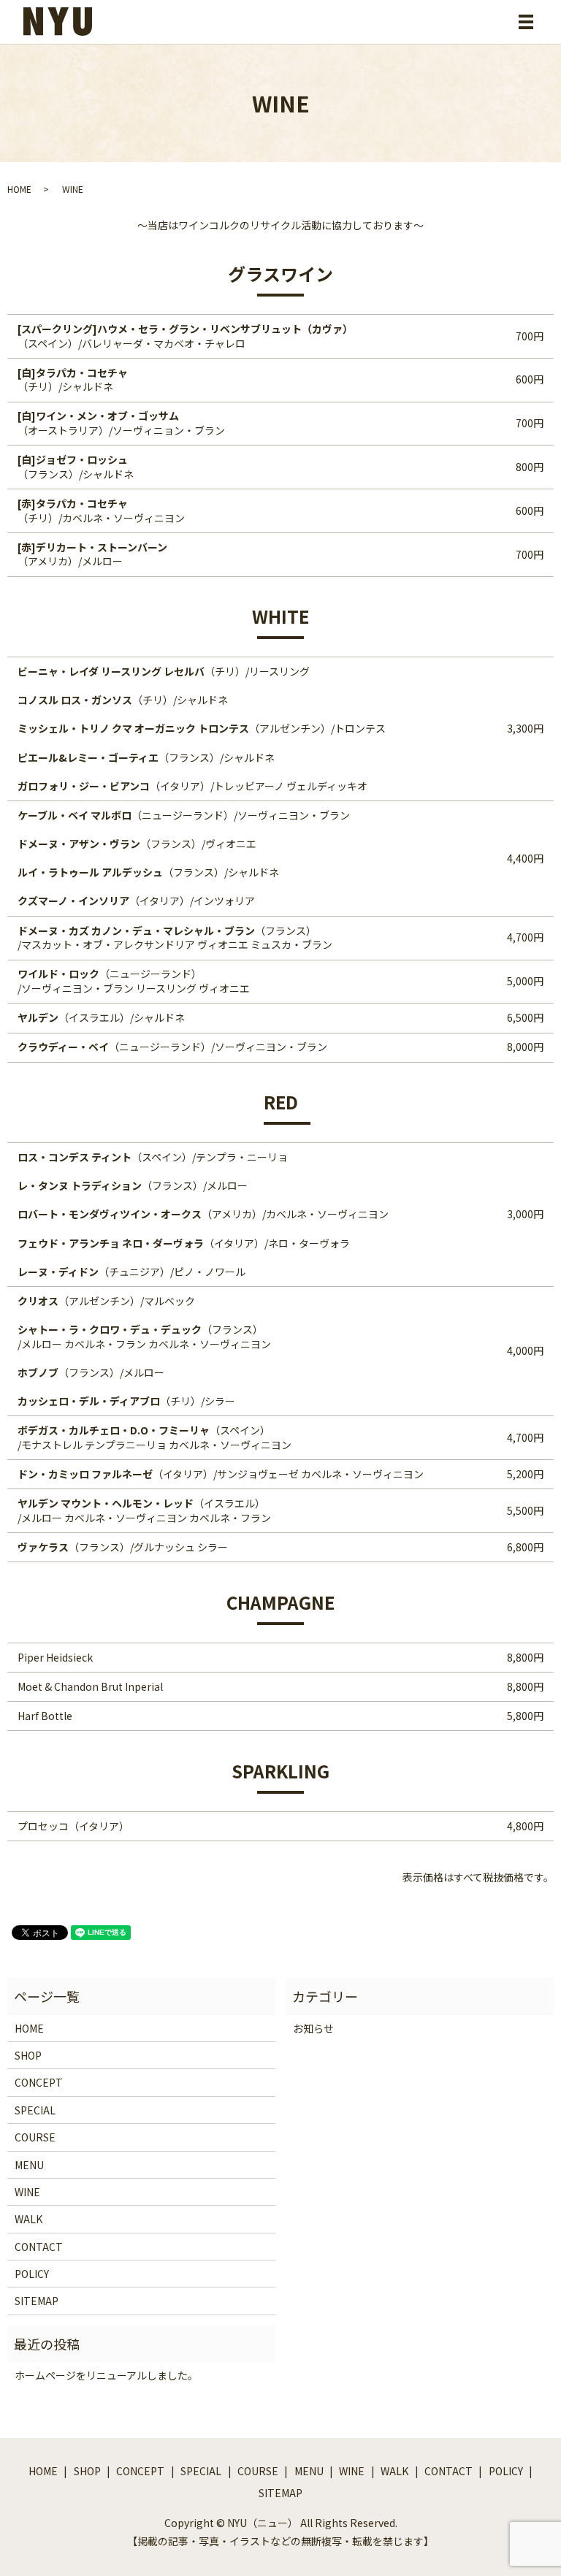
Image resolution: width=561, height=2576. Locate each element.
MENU (29, 2165)
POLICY (32, 2274)
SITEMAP (37, 2301)
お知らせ (313, 2028)
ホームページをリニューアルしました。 (106, 2375)
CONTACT (39, 2247)
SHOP (28, 2055)
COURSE (35, 2137)
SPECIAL (35, 2110)
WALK (28, 2219)
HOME (19, 189)
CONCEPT (39, 2082)
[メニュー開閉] (526, 22)
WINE (27, 2192)
